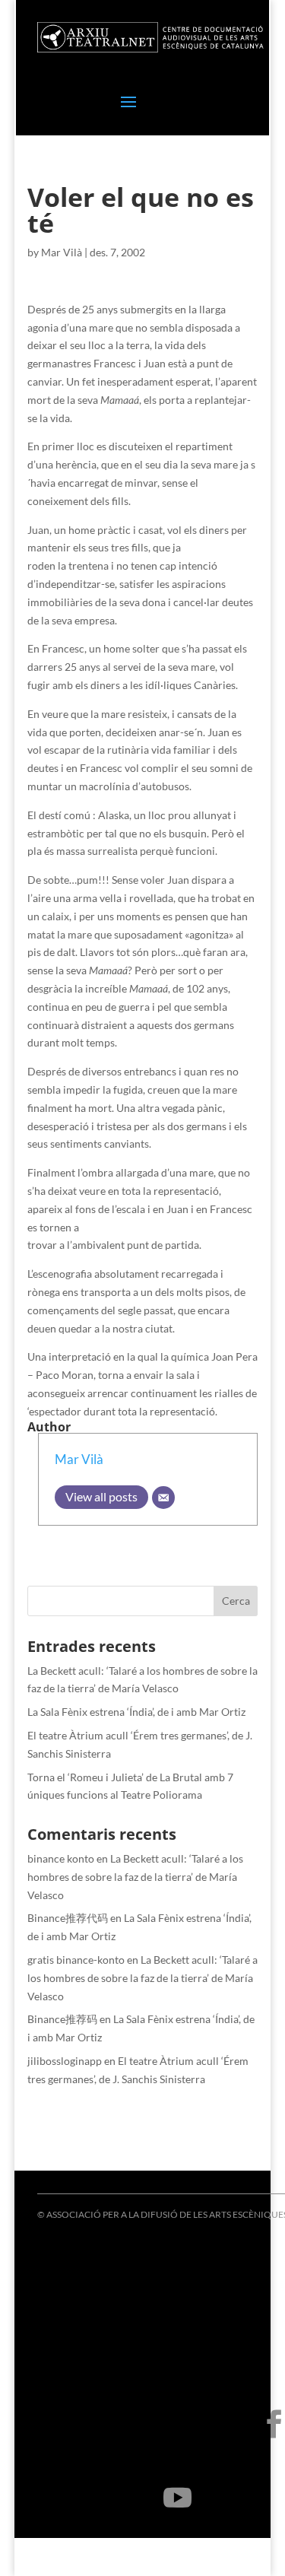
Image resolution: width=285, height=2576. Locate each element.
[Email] (163, 1498)
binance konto (61, 1858)
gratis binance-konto (76, 1960)
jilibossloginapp (65, 2061)
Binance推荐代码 (68, 1918)
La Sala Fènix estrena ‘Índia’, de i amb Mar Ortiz (136, 1712)
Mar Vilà (62, 252)
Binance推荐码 (62, 2019)
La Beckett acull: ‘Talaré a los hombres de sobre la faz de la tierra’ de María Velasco (135, 1877)
